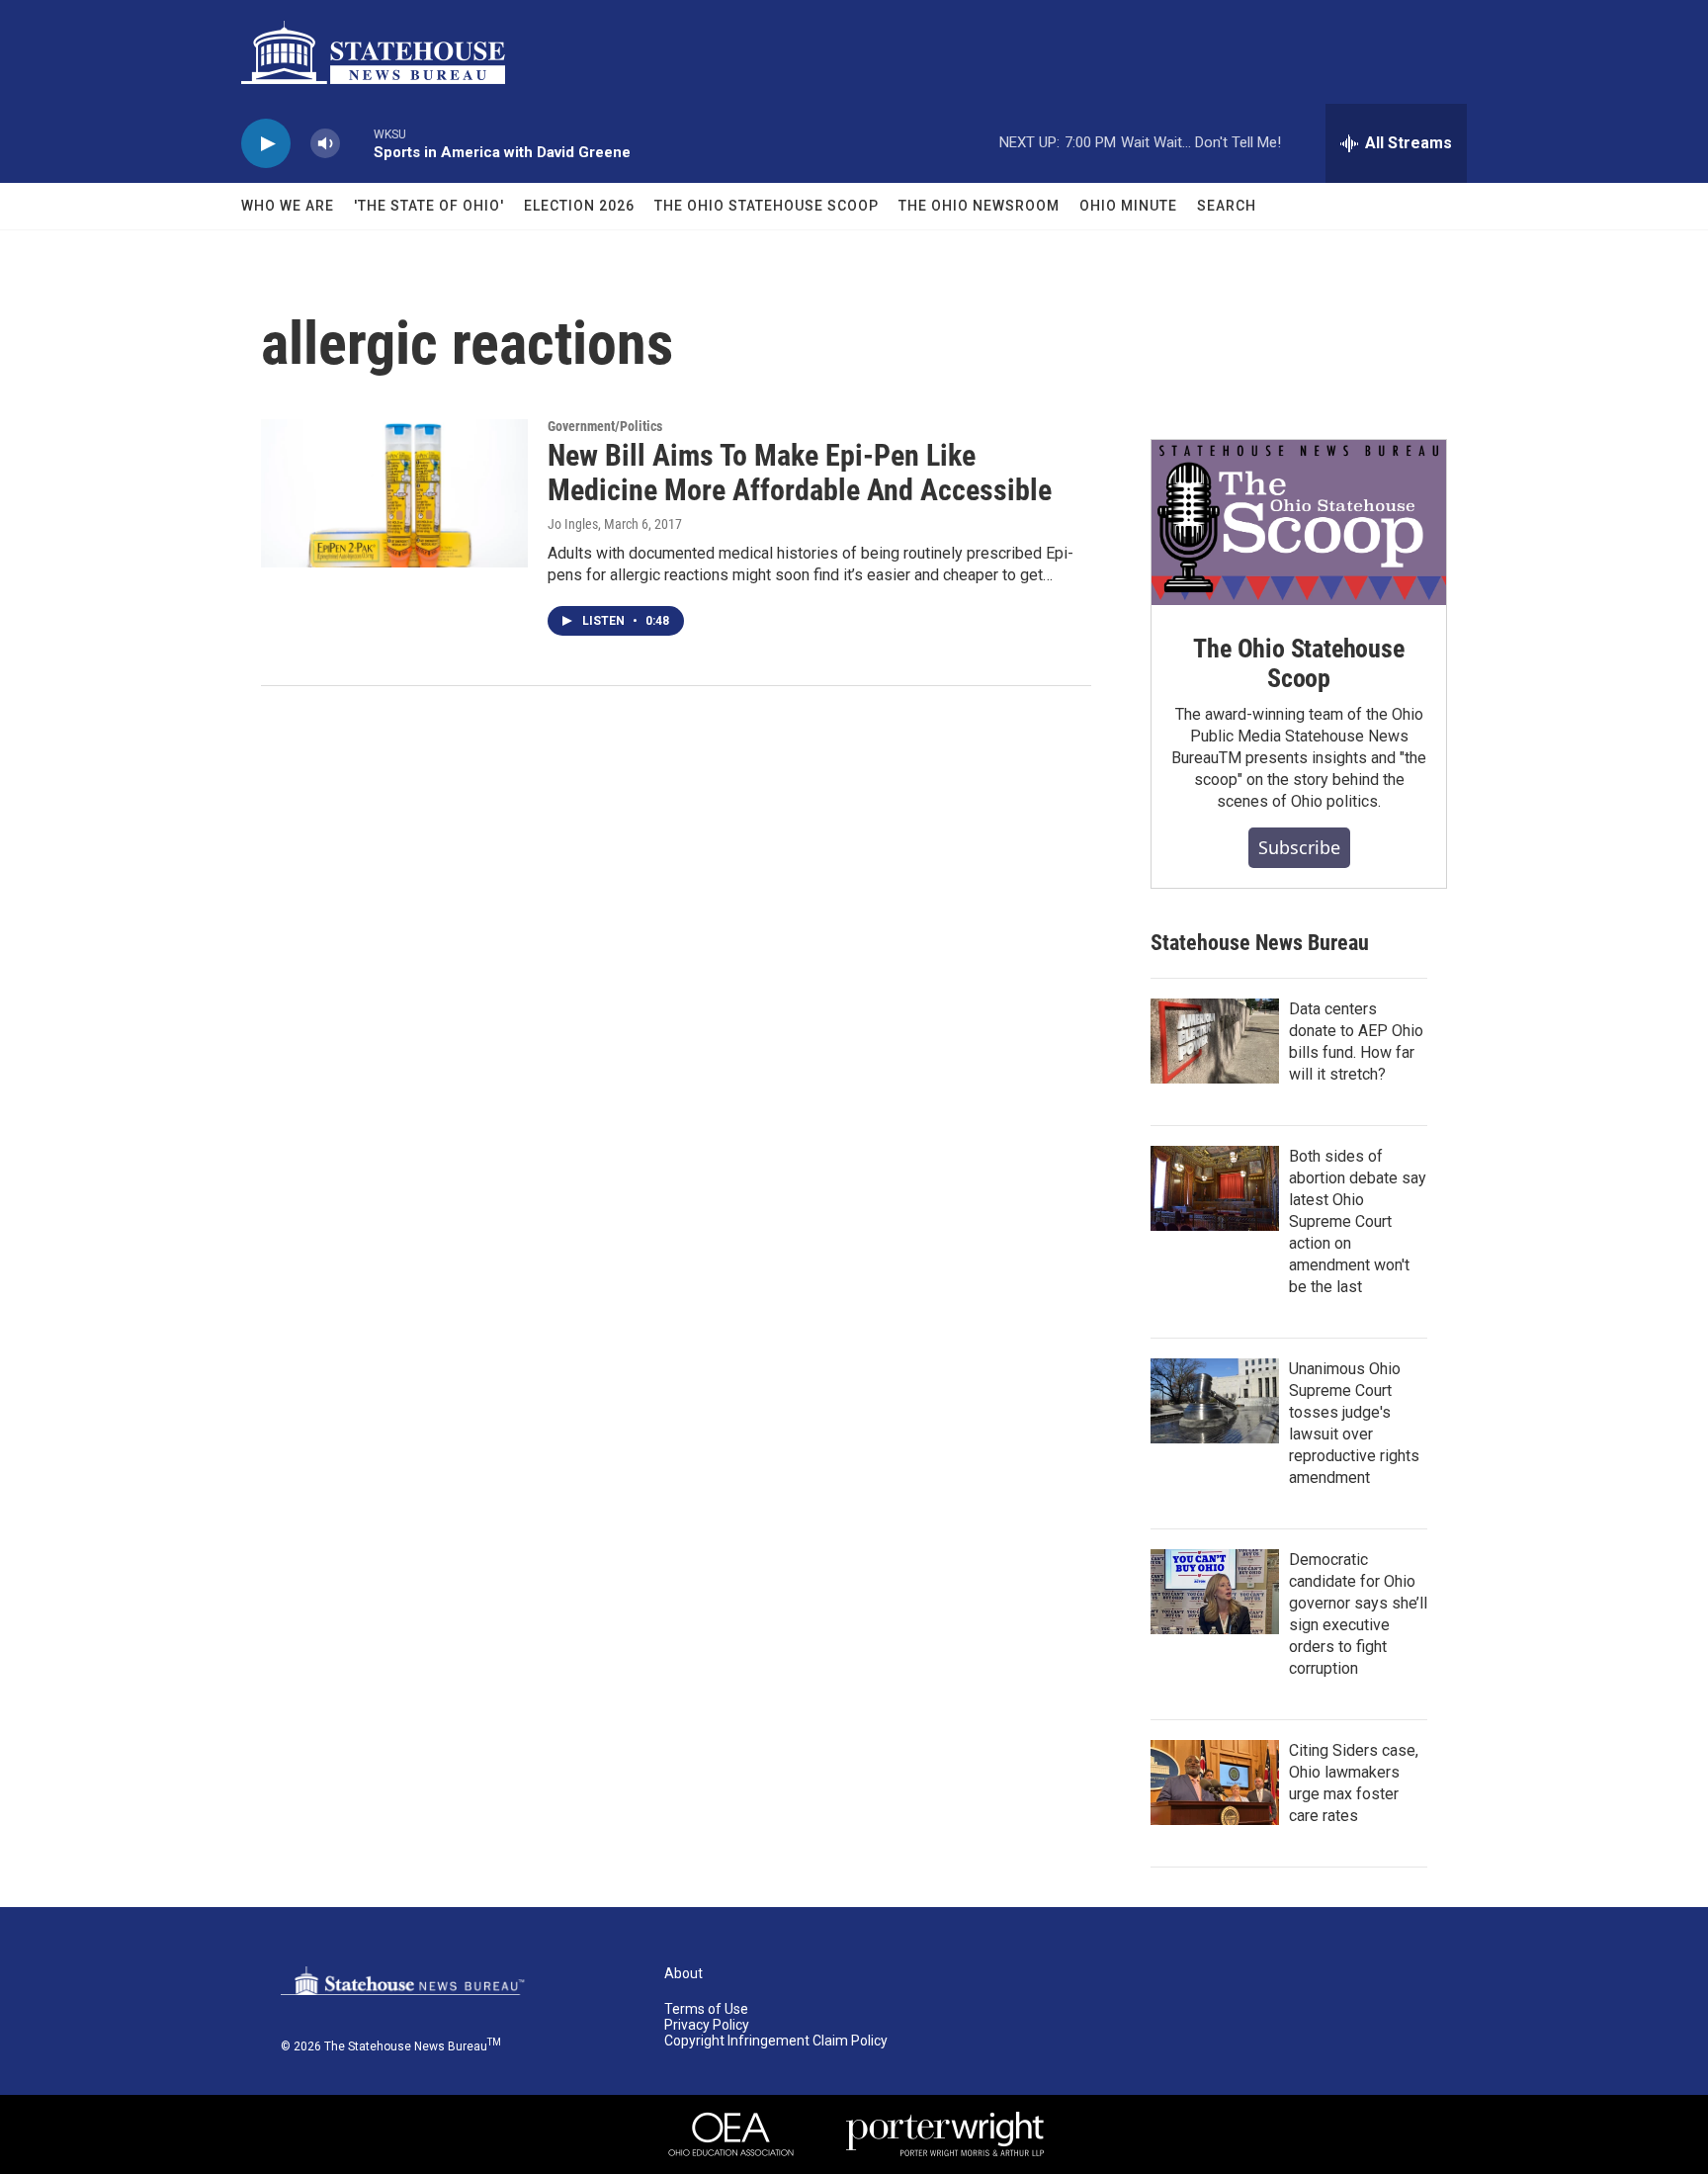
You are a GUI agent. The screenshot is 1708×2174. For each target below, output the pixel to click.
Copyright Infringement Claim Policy (776, 2041)
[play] (266, 144)
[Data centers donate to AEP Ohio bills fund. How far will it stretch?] (1215, 1041)
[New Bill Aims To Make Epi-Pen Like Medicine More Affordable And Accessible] (394, 493)
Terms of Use (706, 2009)
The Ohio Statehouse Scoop (767, 206)
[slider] (357, 143)
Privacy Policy (707, 2025)
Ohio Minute (1128, 206)
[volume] (325, 144)
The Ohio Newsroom (979, 206)
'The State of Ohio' (429, 206)
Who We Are (288, 206)
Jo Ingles (573, 524)
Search (1227, 206)
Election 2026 (579, 206)
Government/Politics (605, 426)
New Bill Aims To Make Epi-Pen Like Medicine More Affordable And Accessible (800, 473)
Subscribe (1299, 847)
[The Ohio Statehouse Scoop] (1299, 523)
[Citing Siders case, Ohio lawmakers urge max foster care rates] (1215, 1783)
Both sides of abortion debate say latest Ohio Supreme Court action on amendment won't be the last (1358, 1221)
